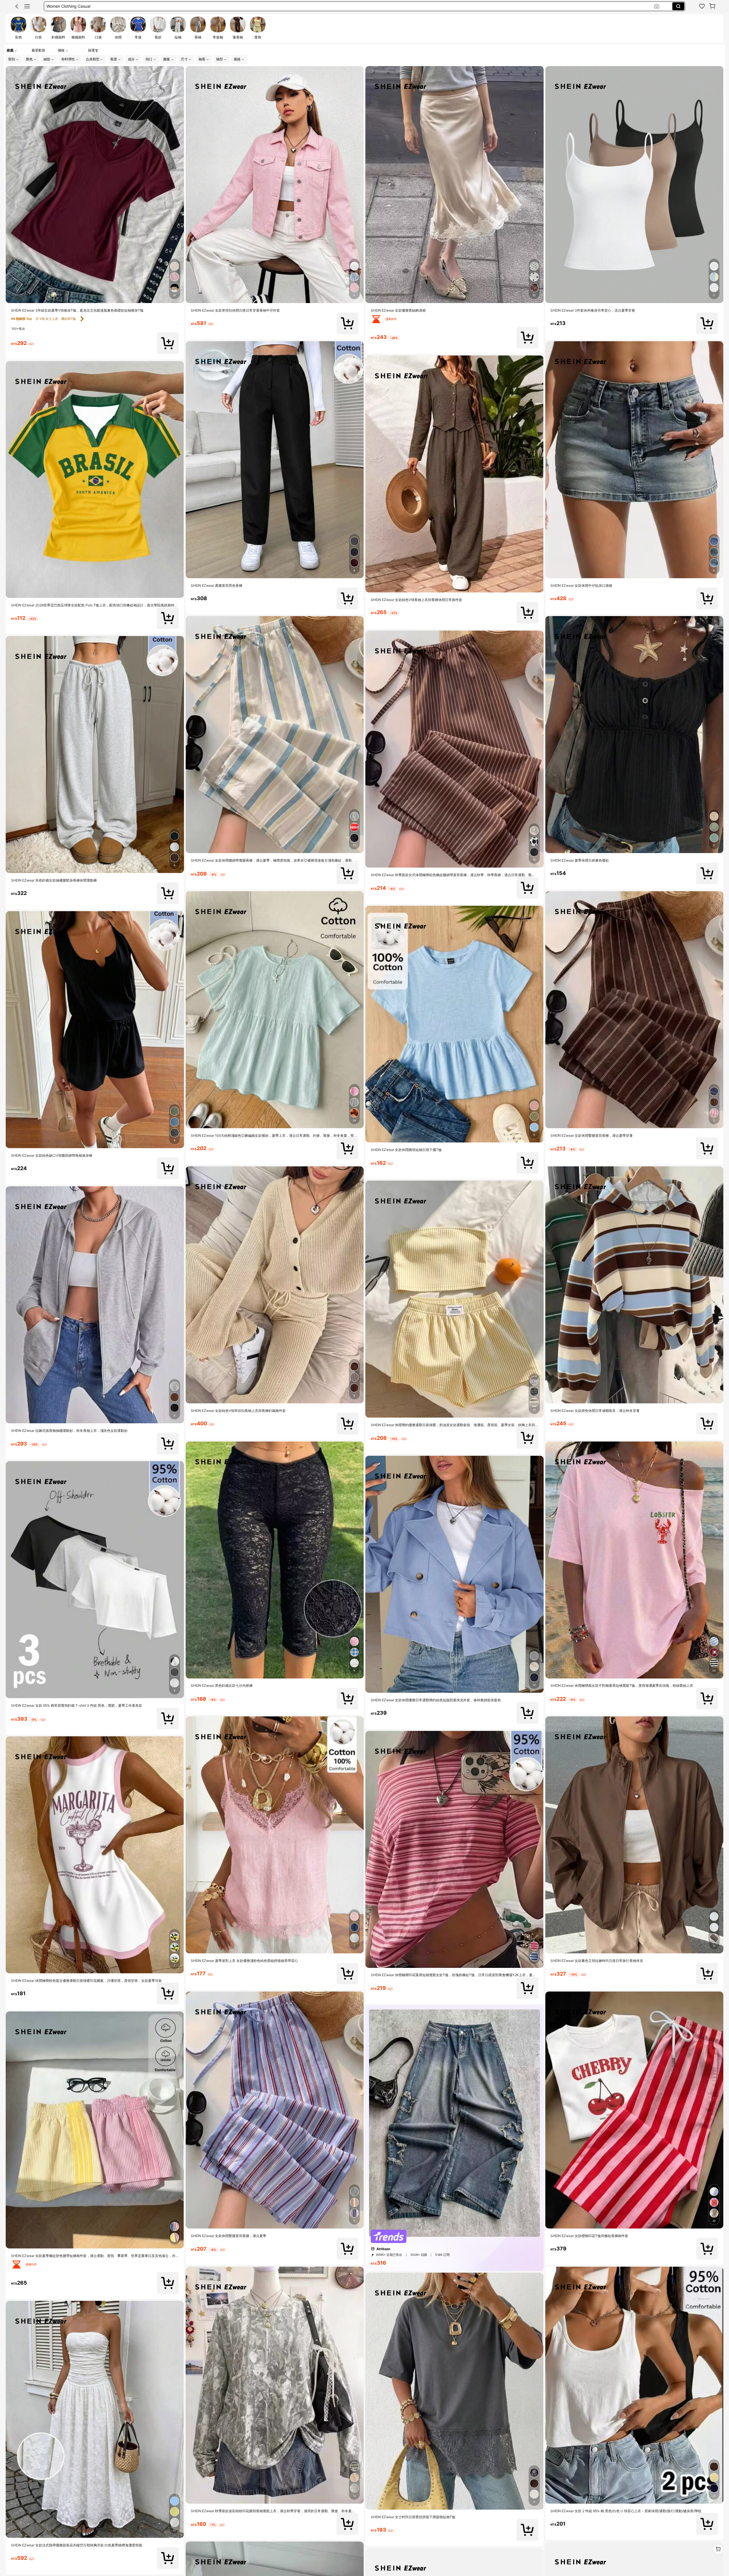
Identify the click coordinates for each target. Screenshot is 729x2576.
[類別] (27, 6)
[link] (702, 6)
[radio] (19, 28)
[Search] (678, 6)
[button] (17, 6)
